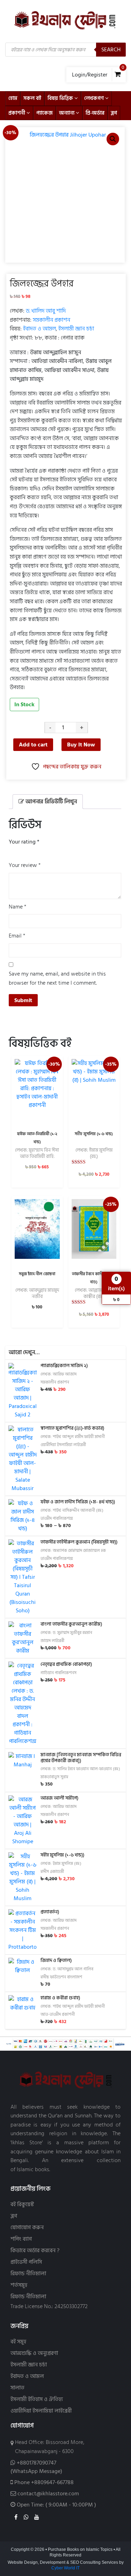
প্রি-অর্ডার (95, 113)
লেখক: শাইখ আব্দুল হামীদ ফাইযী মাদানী (73, 1437)
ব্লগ (114, 113)
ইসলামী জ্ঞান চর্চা (76, 329)
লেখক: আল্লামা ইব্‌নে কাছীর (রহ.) (94, 1293)
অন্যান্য (67, 113)
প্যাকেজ (45, 113)
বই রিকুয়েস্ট (22, 2205)
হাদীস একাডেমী (52, 1872)
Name (17, 907)
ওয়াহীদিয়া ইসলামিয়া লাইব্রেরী (63, 1445)
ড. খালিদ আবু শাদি (46, 311)
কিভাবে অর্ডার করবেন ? (35, 2251)
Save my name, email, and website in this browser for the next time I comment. (57, 979)
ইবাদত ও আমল (39, 329)
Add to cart (33, 745)
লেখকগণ (94, 98)
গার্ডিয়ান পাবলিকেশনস (59, 1673)
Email (17, 936)
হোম (13, 98)
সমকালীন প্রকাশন (52, 320)
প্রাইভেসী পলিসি (26, 2262)
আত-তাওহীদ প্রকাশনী (58, 2015)
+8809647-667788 (52, 2482)
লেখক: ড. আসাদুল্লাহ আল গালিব (67, 1969)
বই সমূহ (18, 2342)
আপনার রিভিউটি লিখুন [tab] (50, 802)
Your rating (24, 842)
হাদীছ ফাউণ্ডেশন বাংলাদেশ (61, 1977)
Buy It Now (81, 745)
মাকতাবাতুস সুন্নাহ (54, 1777)
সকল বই (32, 98)
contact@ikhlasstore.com (48, 2494)
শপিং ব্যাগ (21, 2239)
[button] (113, 139)
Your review (25, 865)
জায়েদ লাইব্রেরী (52, 1641)
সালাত (17, 2388)
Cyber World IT (65, 2568)
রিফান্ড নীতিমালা (28, 2274)
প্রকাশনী (17, 113)
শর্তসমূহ (19, 2285)
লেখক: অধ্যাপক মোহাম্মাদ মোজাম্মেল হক (73, 1551)
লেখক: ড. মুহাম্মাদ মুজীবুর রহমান (66, 1633)
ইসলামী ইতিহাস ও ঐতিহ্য (37, 2399)
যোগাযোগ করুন (27, 2228)
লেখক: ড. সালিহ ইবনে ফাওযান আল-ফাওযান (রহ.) (80, 1769)
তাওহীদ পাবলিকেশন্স (57, 1519)
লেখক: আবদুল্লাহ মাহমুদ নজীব (37, 1293)
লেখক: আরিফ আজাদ (59, 1374)
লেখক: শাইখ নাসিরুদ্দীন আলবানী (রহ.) (72, 1510)
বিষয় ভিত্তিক (60, 98)
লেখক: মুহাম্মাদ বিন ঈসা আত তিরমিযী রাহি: (37, 1153)
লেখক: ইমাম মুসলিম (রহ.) (94, 1153)
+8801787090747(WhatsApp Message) (36, 2467)
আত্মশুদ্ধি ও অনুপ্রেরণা (34, 2353)
